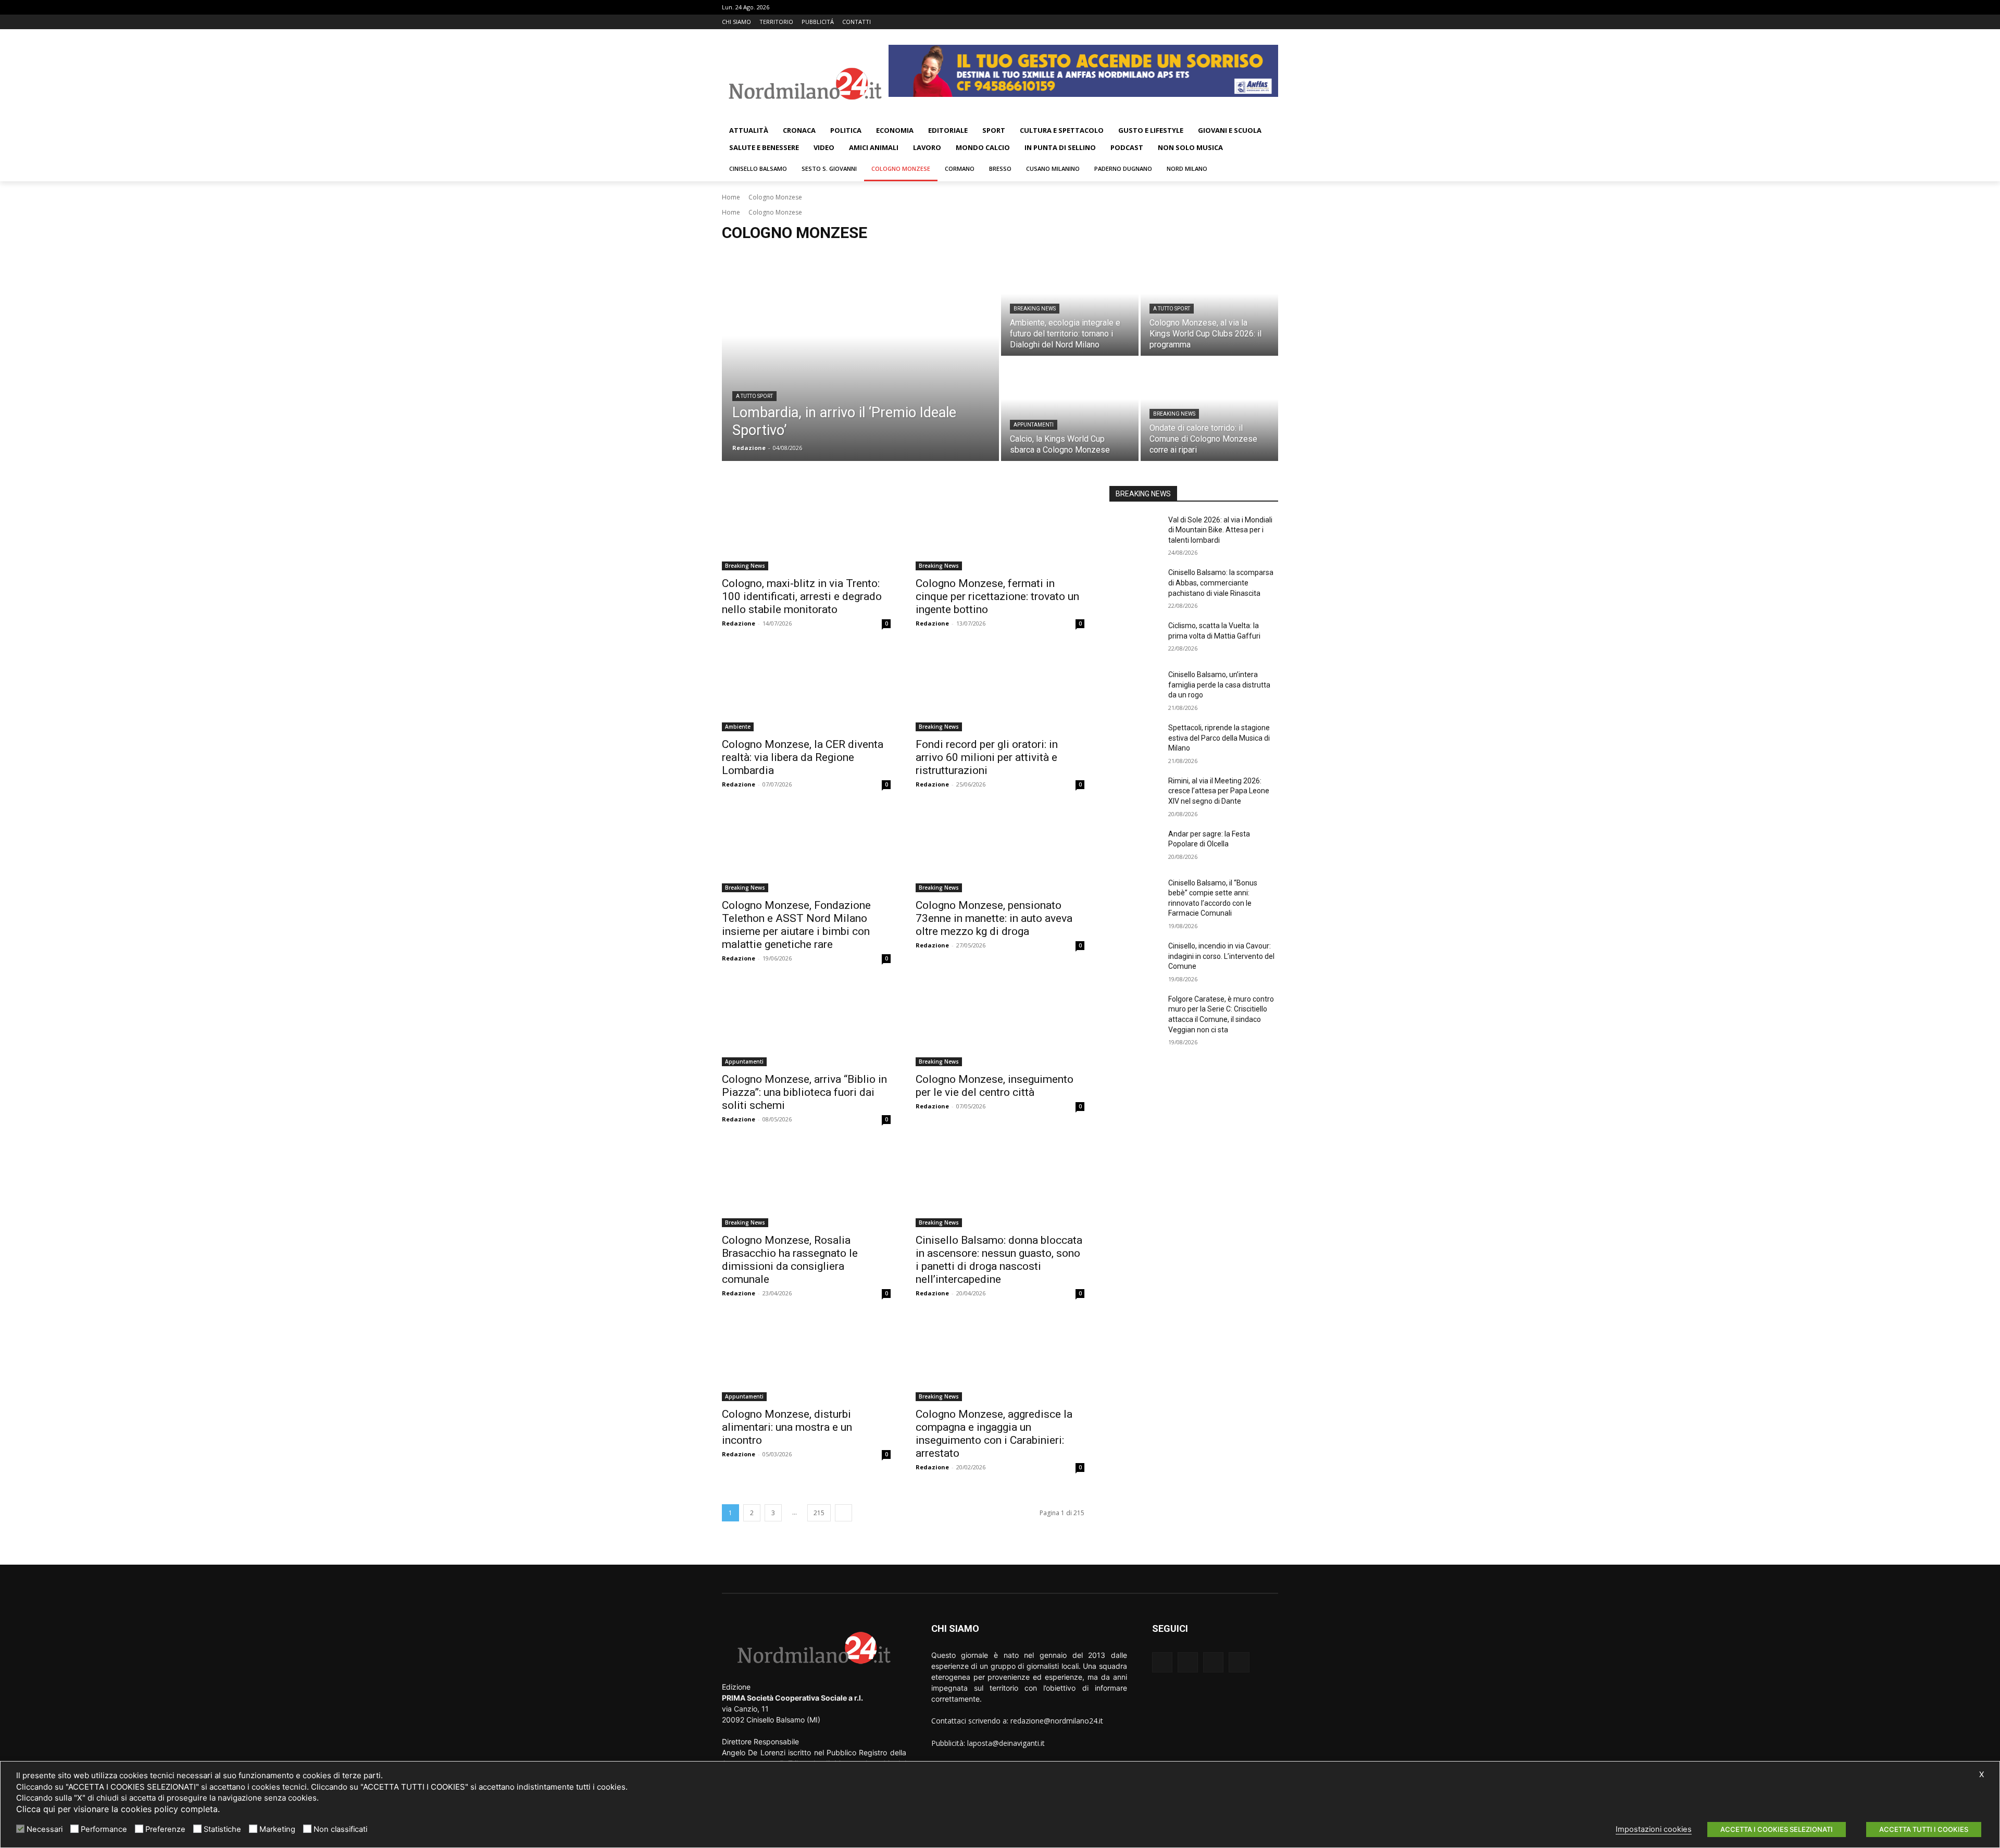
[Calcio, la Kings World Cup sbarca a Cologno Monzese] (1070, 409)
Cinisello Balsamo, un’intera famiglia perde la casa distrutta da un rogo (1219, 685)
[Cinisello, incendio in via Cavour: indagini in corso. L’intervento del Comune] (1135, 959)
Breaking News (1035, 309)
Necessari (45, 1829)
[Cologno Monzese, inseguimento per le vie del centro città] (1000, 1024)
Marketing (277, 1829)
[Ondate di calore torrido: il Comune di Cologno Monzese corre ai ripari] (1209, 409)
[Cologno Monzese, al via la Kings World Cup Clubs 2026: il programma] (1209, 304)
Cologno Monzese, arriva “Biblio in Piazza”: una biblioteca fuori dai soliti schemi (804, 1092)
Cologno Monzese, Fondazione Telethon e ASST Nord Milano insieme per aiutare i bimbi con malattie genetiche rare (796, 925)
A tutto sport (754, 396)
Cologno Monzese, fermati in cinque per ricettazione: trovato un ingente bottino (997, 596)
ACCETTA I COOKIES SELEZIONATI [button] (1777, 1829)
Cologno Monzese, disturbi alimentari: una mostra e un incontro (787, 1427)
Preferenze (165, 1829)
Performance (104, 1829)
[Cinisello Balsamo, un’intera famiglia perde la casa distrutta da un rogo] (1135, 688)
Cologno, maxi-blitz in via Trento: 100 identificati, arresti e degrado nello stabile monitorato (802, 596)
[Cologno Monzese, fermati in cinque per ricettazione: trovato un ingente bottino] (1000, 528)
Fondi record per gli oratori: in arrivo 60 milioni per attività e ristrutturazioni (987, 757)
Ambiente (738, 727)
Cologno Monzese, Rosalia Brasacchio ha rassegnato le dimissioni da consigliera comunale (790, 1260)
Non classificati (340, 1829)
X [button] (1982, 1775)
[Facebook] (1229, 22)
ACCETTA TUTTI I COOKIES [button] (1924, 1829)
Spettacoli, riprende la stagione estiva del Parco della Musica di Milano (1219, 738)
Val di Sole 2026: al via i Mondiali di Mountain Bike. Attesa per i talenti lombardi (1220, 530)
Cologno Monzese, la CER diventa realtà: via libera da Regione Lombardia (803, 757)
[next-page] (843, 1513)
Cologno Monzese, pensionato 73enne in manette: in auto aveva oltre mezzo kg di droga (994, 918)
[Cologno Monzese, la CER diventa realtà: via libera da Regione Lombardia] (806, 689)
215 (819, 1513)
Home (731, 197)
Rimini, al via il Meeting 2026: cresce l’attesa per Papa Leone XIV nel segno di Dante (1219, 791)
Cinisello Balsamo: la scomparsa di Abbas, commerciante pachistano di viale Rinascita (1221, 583)
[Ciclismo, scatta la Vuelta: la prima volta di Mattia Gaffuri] (1135, 639)
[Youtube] (1272, 22)
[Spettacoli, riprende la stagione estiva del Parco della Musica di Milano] (1135, 741)
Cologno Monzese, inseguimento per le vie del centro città (995, 1086)
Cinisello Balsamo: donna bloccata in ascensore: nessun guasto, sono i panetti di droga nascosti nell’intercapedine (999, 1260)
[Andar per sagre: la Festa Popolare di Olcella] (1135, 847)
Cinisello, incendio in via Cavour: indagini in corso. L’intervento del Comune (1221, 956)
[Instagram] (1243, 22)
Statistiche (222, 1829)
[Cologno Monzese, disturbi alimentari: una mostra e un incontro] (806, 1359)
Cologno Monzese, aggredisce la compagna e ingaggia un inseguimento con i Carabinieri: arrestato (994, 1434)
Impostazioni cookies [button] (1654, 1829)
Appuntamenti (1034, 425)
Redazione (739, 623)
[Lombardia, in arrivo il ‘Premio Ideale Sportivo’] (860, 357)
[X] (1258, 22)
